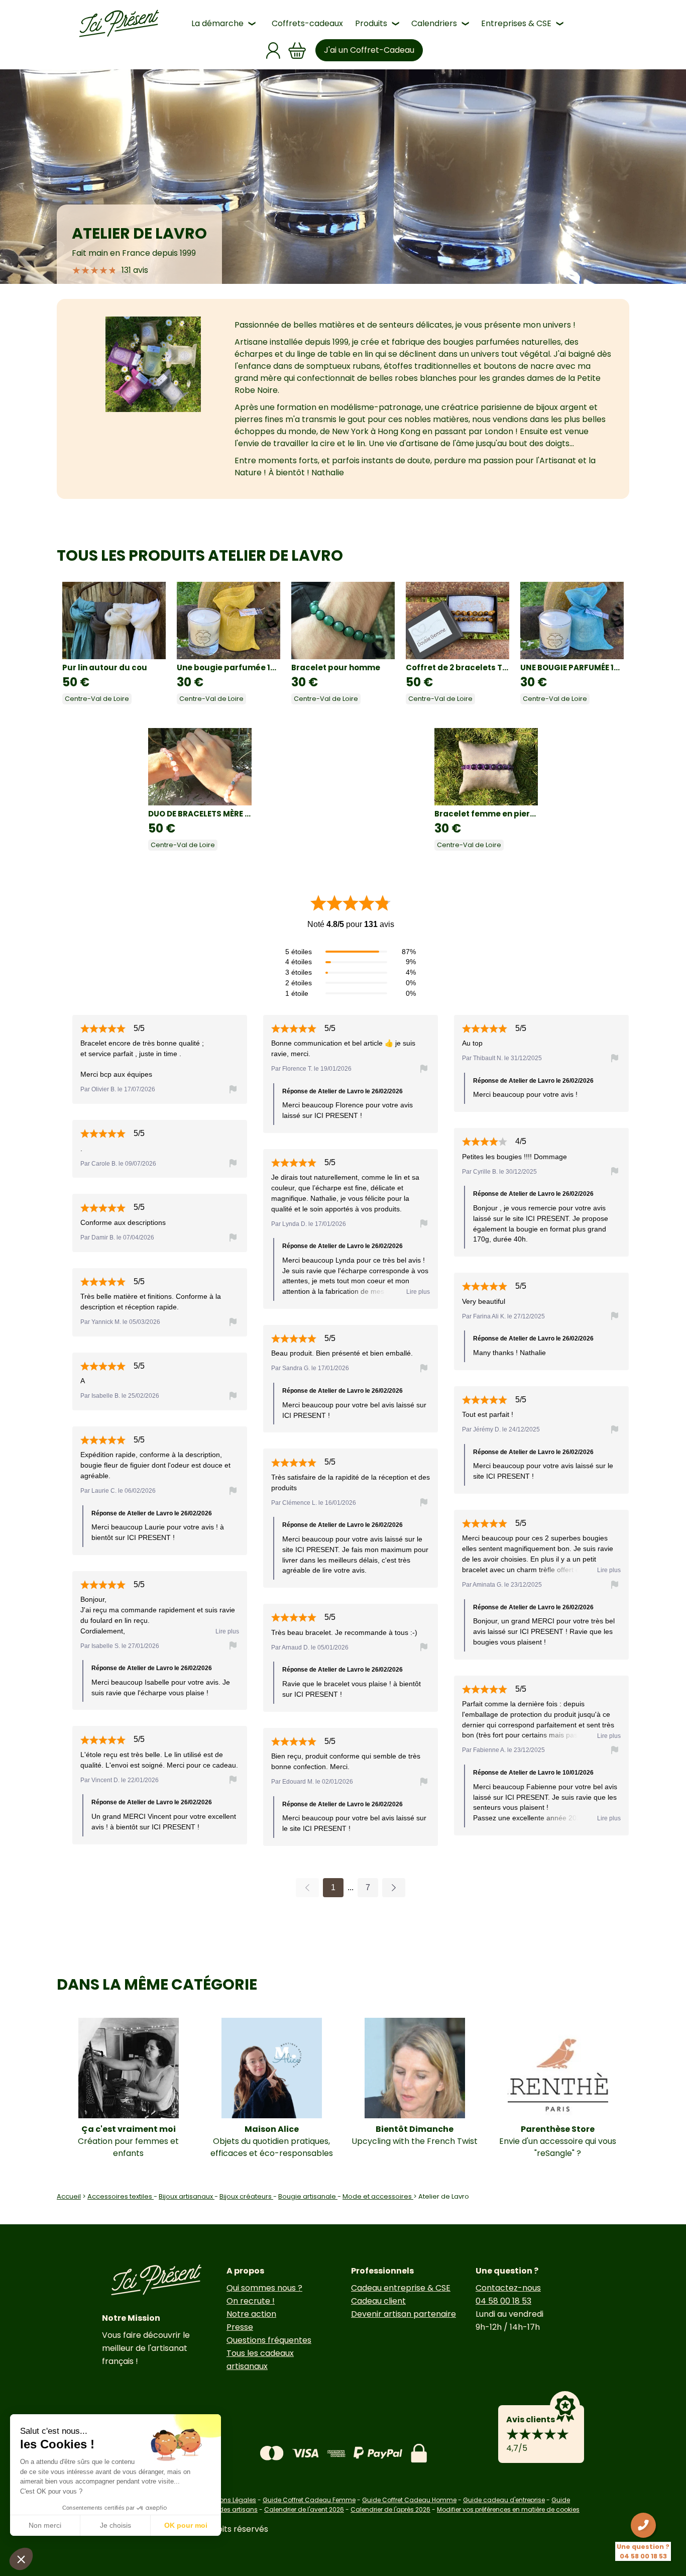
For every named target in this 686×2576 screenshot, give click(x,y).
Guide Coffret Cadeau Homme (409, 2500)
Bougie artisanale (308, 2196)
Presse (240, 2327)
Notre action (251, 2314)
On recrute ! (251, 2301)
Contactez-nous (508, 2288)
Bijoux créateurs (246, 2196)
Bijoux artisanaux (187, 2196)
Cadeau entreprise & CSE (401, 2288)
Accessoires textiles (121, 2196)
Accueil (69, 2196)
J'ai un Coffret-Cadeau (369, 50)
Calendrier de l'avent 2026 (304, 2509)
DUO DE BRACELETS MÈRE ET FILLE (200, 814)
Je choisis (116, 2525)
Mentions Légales (230, 2500)
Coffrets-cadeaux (307, 23)
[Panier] (297, 50)
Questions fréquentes (269, 2340)
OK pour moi (186, 2525)
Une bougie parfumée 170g (228, 667)
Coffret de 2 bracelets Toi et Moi (458, 667)
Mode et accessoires (378, 2196)
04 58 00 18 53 (503, 2301)
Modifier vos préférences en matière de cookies (508, 2509)
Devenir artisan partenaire (404, 2314)
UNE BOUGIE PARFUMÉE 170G (572, 667)
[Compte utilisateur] (273, 50)
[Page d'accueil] (119, 24)
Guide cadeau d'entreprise (504, 2500)
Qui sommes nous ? (264, 2288)
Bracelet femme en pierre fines (486, 814)
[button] (21, 2559)
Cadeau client (378, 2301)
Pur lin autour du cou (105, 667)
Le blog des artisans (227, 2509)
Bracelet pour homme (336, 667)
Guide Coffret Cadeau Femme (309, 2500)
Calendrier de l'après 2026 (390, 2509)
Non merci (45, 2525)
